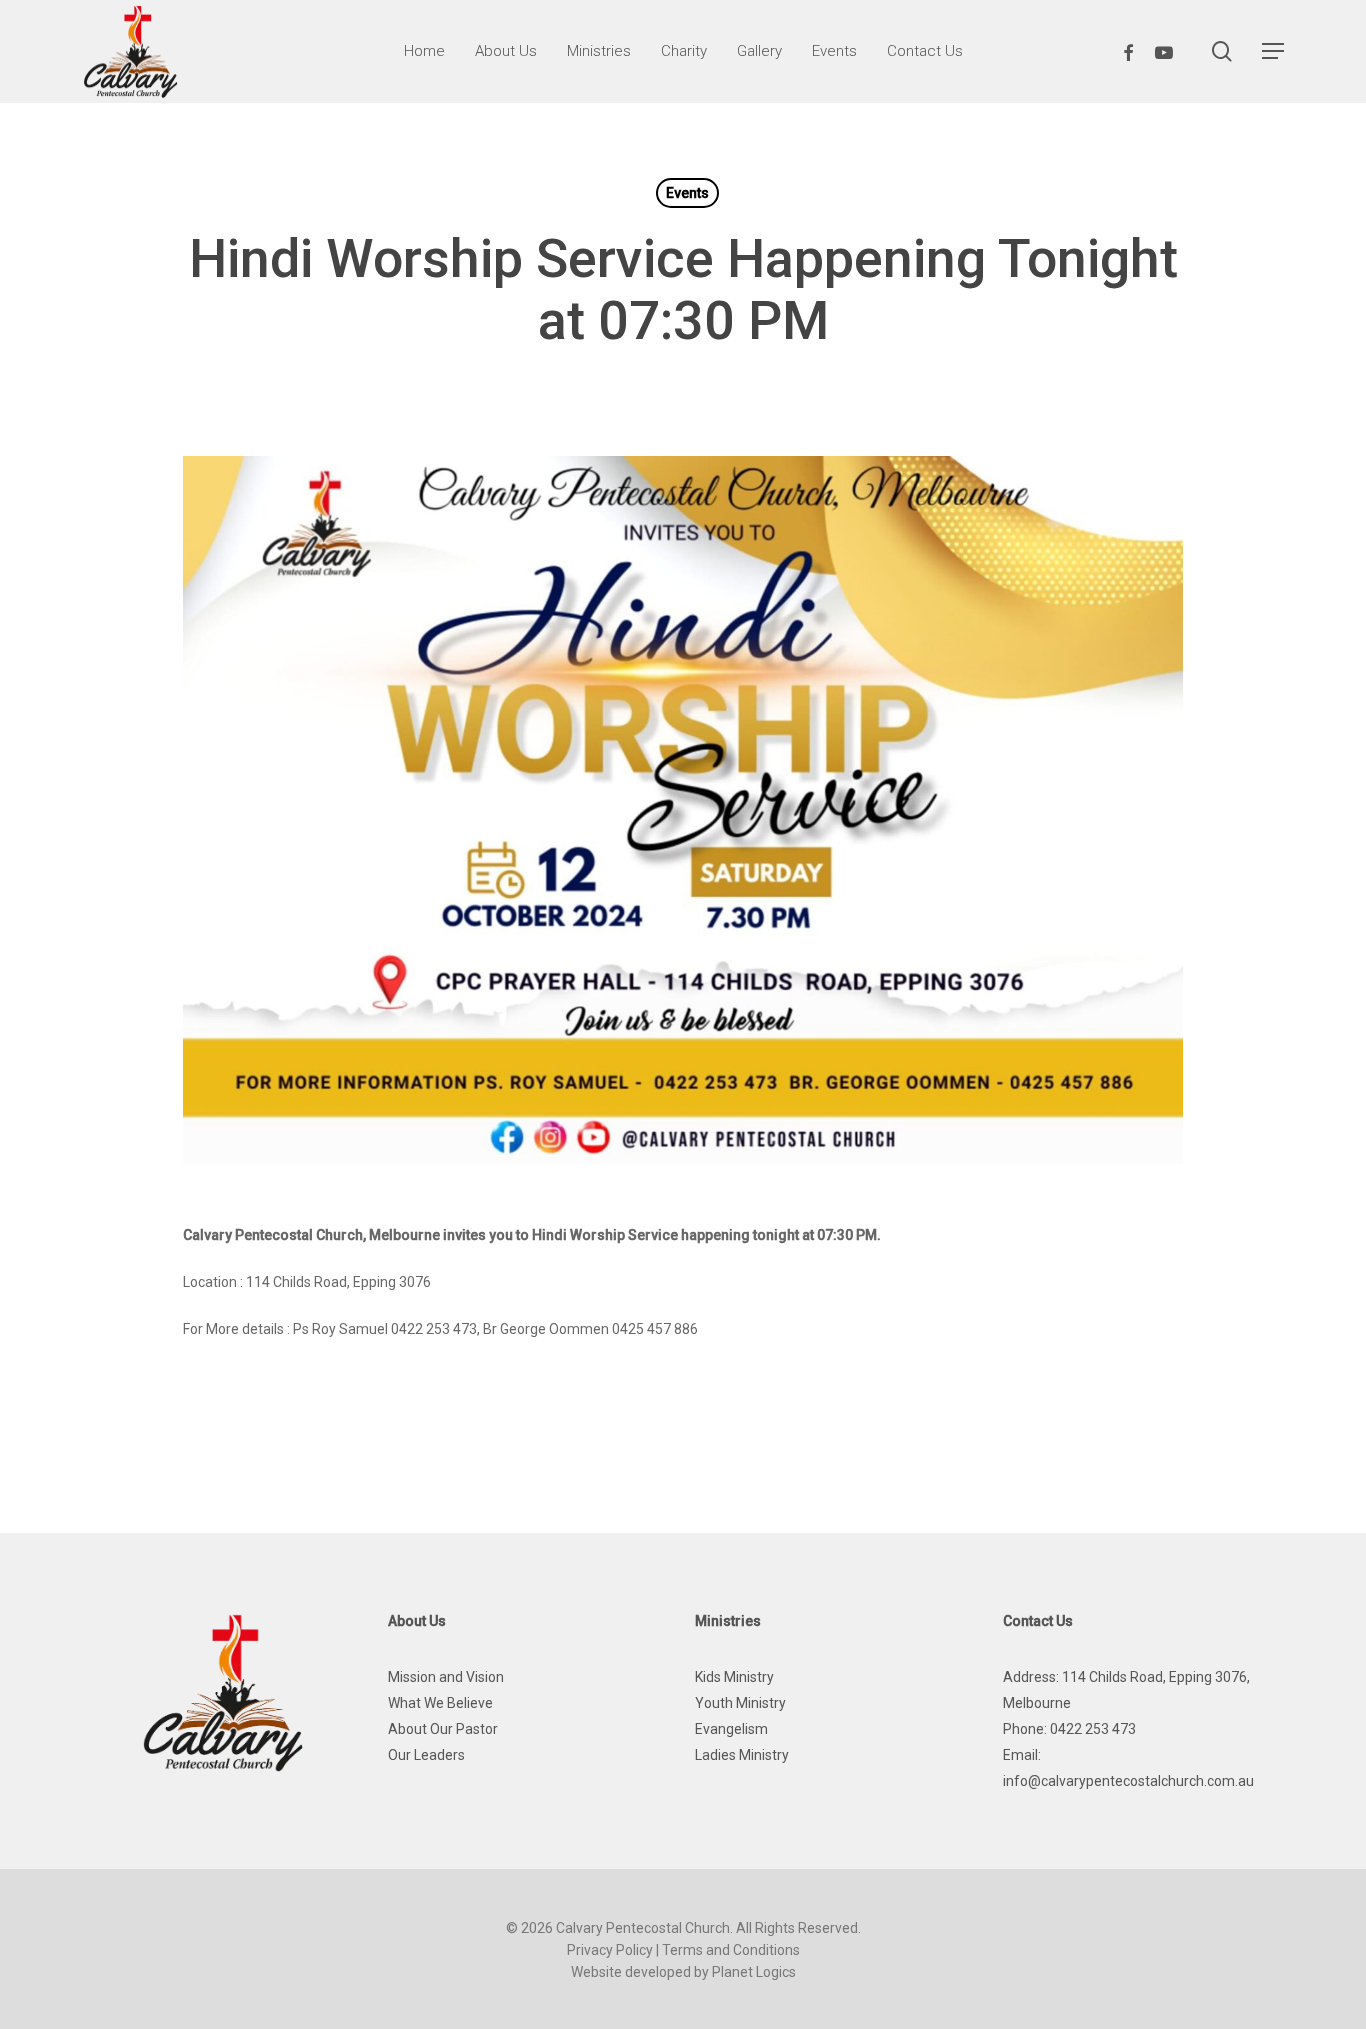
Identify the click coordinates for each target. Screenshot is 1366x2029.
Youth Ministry (740, 1703)
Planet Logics (754, 1972)
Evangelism (731, 1729)
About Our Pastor (443, 1729)
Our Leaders (426, 1755)
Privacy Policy (610, 1950)
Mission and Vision (446, 1677)
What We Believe (440, 1703)
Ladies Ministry (742, 1755)
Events (687, 193)
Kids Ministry (734, 1677)
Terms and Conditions (731, 1950)
